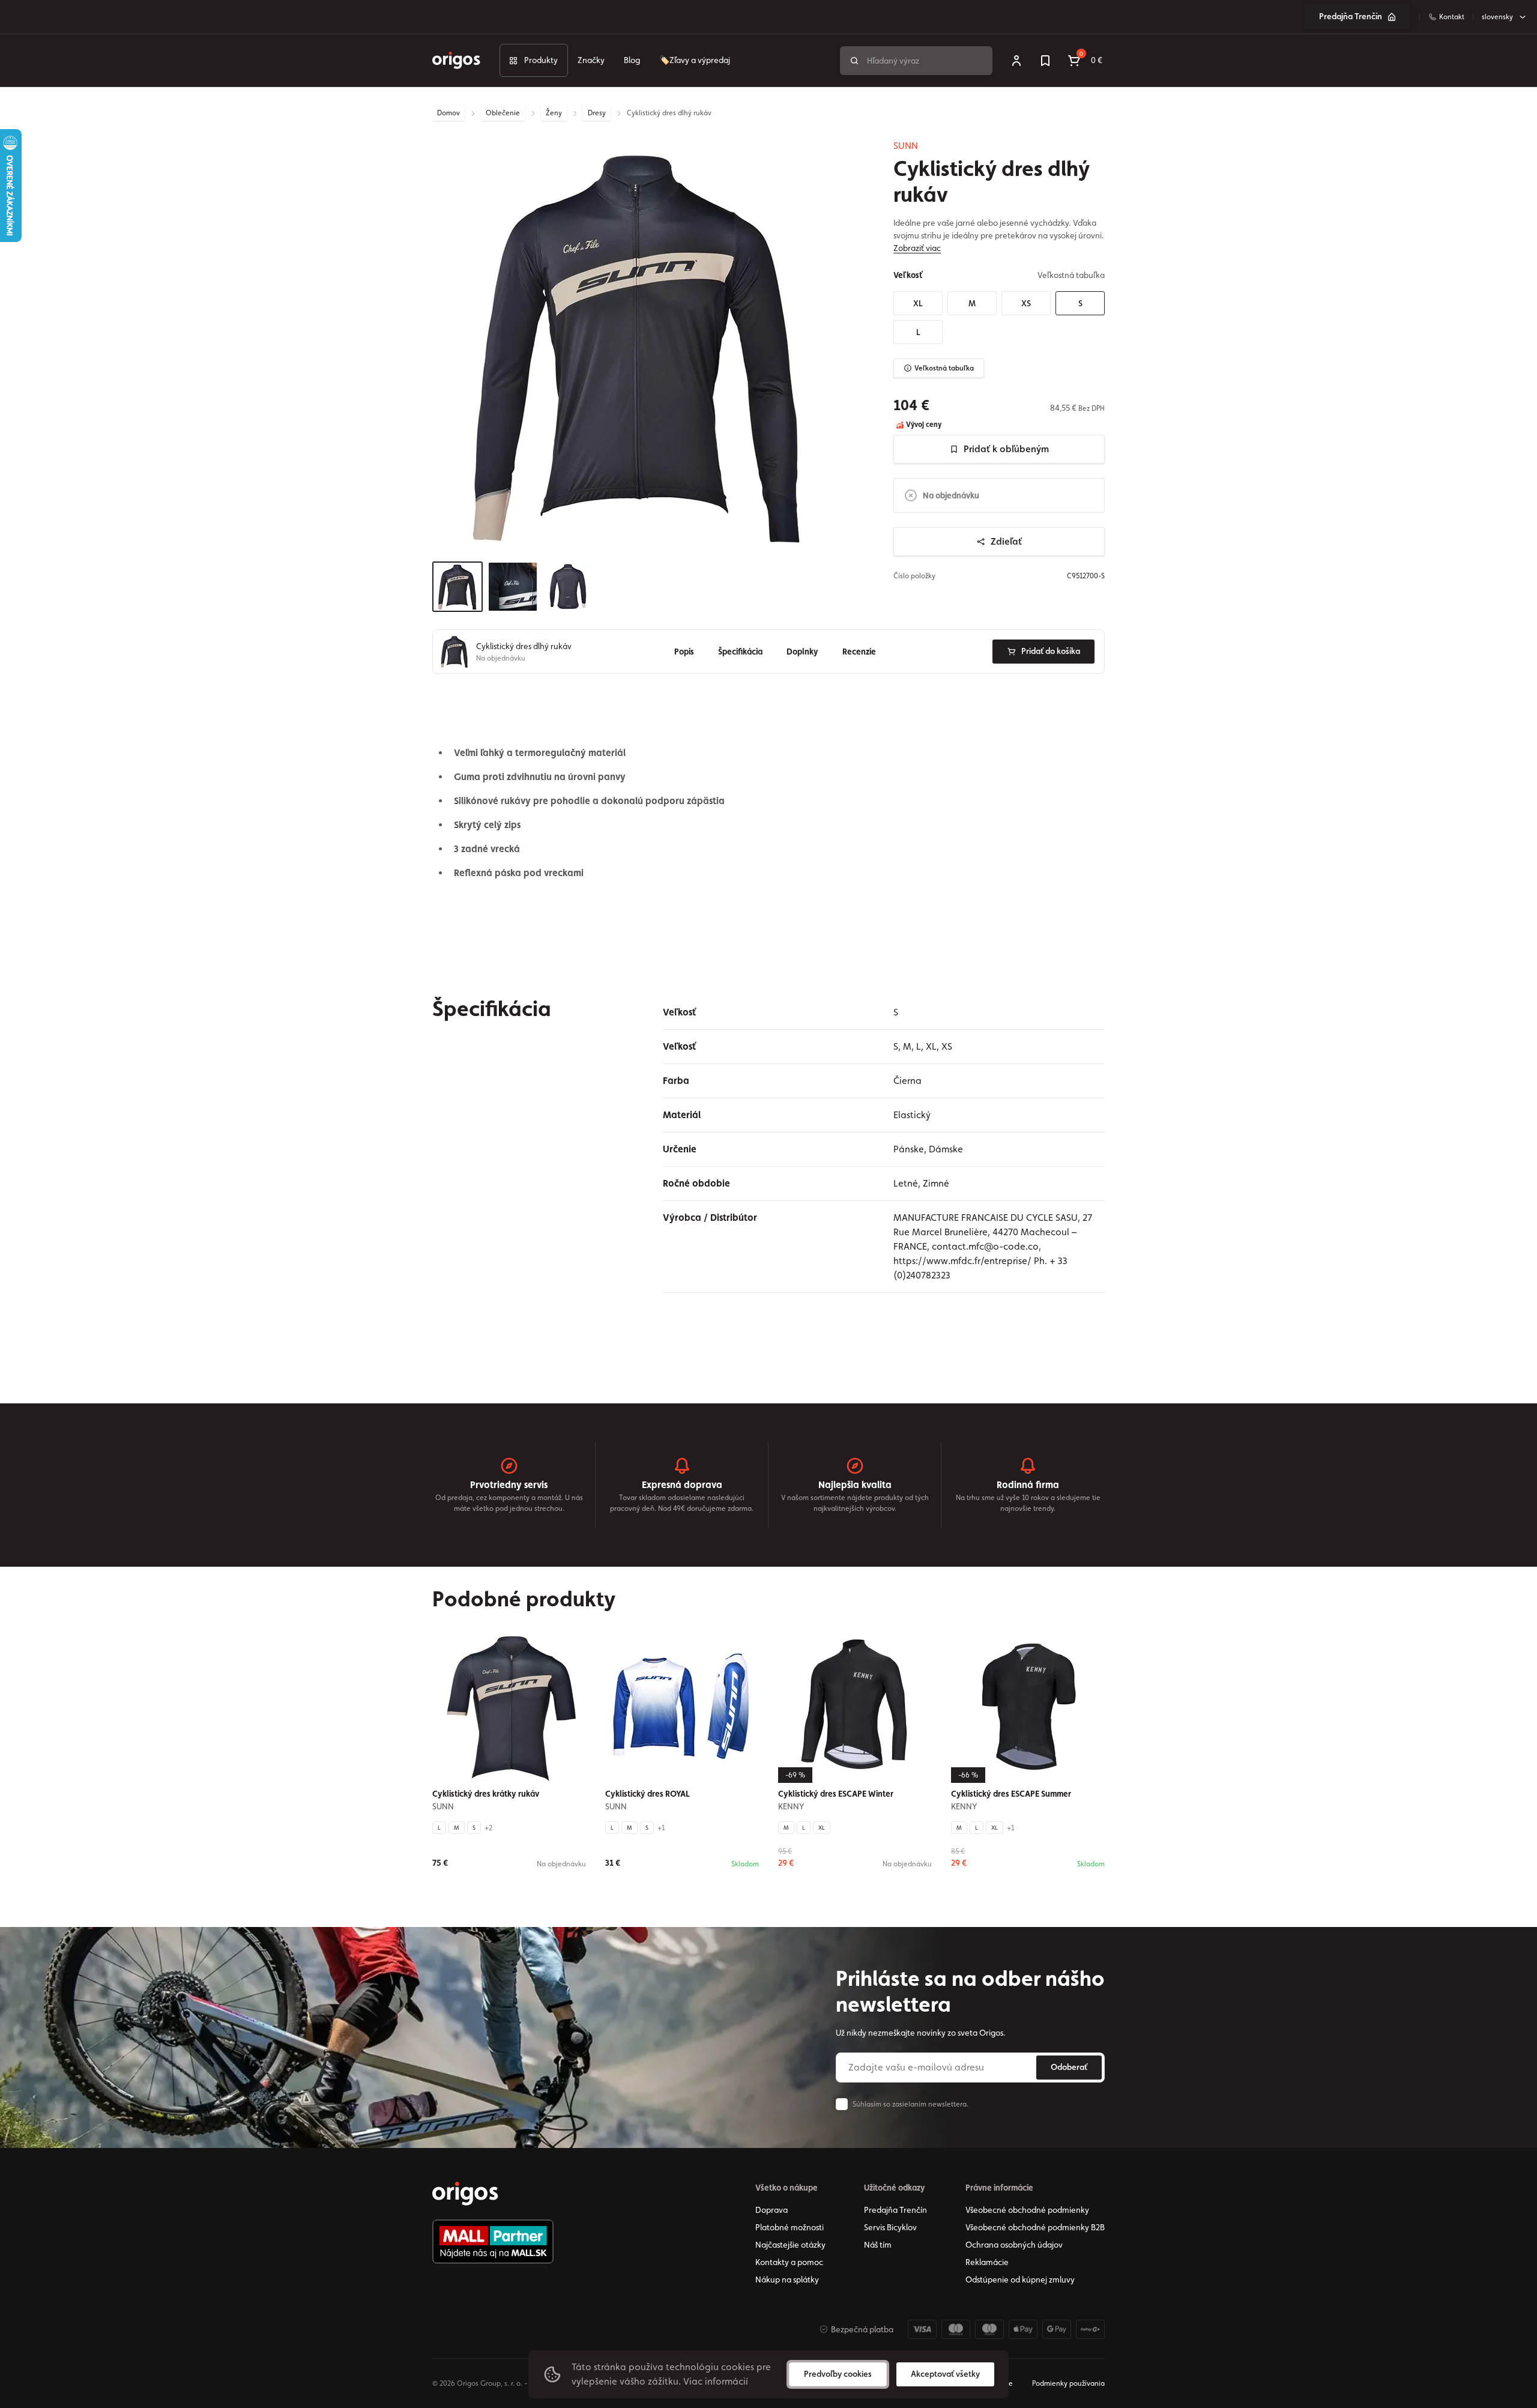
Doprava (772, 2210)
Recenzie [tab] (859, 652)
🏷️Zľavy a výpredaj (695, 60)
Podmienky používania (1068, 2383)
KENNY (791, 1806)
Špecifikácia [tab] (740, 652)
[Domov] (465, 2194)
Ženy (554, 113)
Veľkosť (908, 275)
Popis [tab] (684, 652)
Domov (448, 113)
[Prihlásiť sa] (1016, 61)
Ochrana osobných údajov (1014, 2245)
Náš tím (878, 2245)
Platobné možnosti (790, 2227)
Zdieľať (1006, 541)
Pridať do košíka (1051, 652)
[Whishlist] (1045, 61)
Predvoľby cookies (838, 2374)
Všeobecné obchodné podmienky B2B (1035, 2227)
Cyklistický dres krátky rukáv (486, 1794)
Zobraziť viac (917, 248)
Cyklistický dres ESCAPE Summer (1011, 1794)
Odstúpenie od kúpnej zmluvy (1020, 2279)
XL (918, 303)
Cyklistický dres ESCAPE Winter (836, 1794)
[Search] (854, 61)
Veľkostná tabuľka (944, 368)
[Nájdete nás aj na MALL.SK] (493, 2242)
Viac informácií (716, 2381)
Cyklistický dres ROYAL (648, 1794)
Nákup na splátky (787, 2279)
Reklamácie (987, 2262)
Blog (632, 60)
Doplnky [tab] (802, 652)
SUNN (906, 146)
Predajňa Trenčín (1351, 16)
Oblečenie (503, 113)
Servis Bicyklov (890, 2227)
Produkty (541, 60)
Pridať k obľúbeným (1006, 449)
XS (1026, 303)
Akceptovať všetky (945, 2374)
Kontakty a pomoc (789, 2262)
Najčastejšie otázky (790, 2245)
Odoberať (1069, 2067)
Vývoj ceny (923, 425)
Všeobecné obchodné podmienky (1027, 2210)
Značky (591, 60)
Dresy (597, 113)
